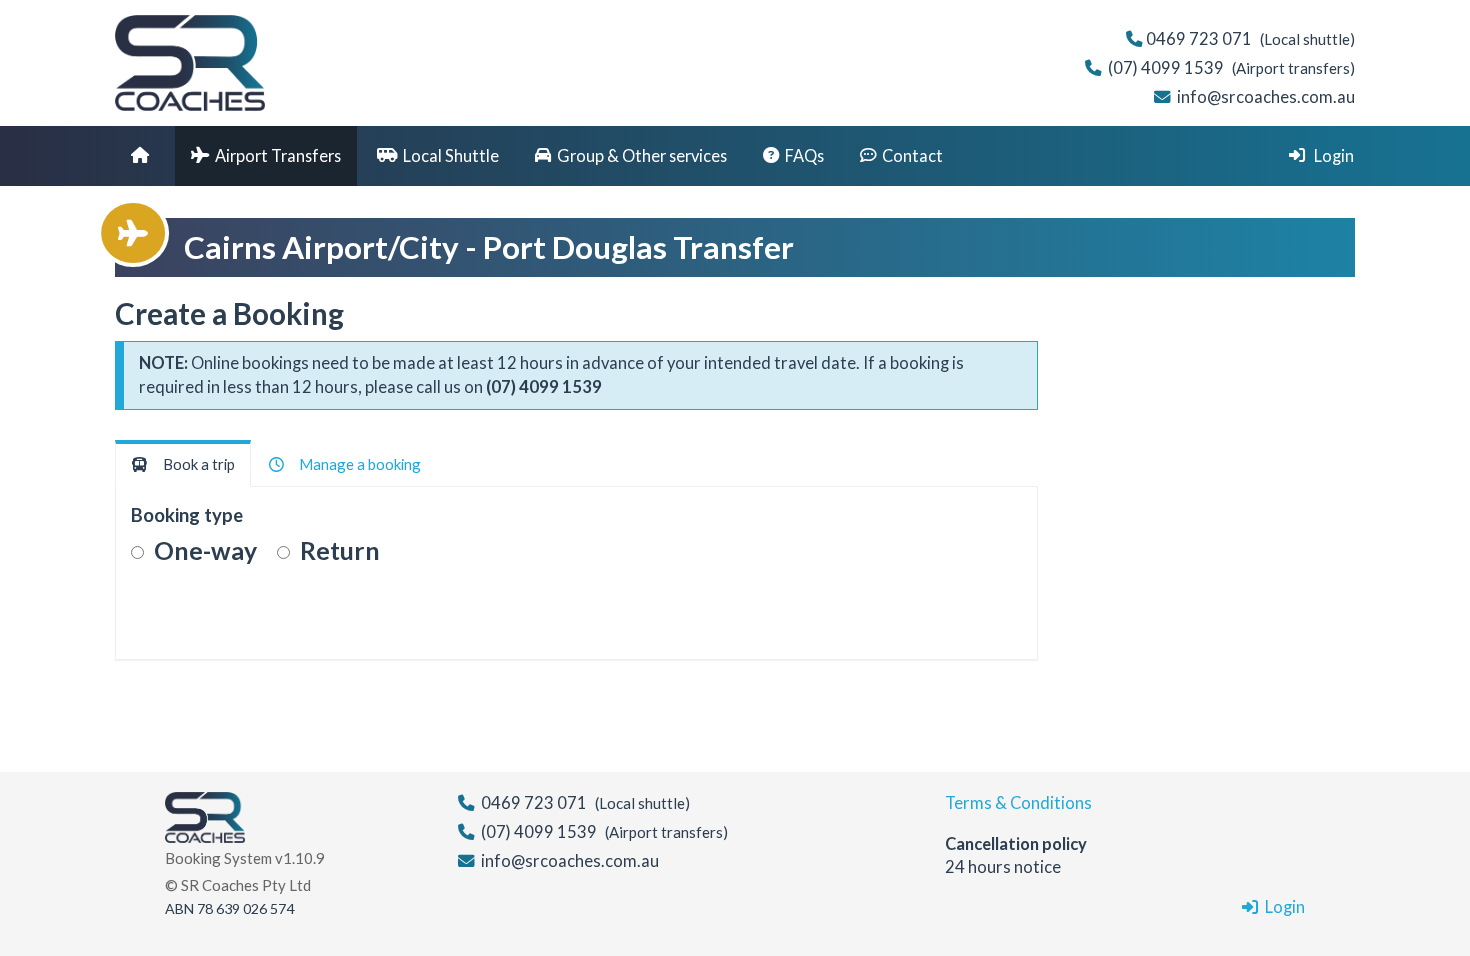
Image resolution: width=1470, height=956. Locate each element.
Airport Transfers (278, 155)
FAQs (804, 155)
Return (340, 550)
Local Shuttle (451, 155)
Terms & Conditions (1018, 803)
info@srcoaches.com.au (1266, 97)
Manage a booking (355, 464)
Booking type (187, 515)
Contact (912, 155)
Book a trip (194, 464)
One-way (205, 550)
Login (1332, 155)
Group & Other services (642, 155)
